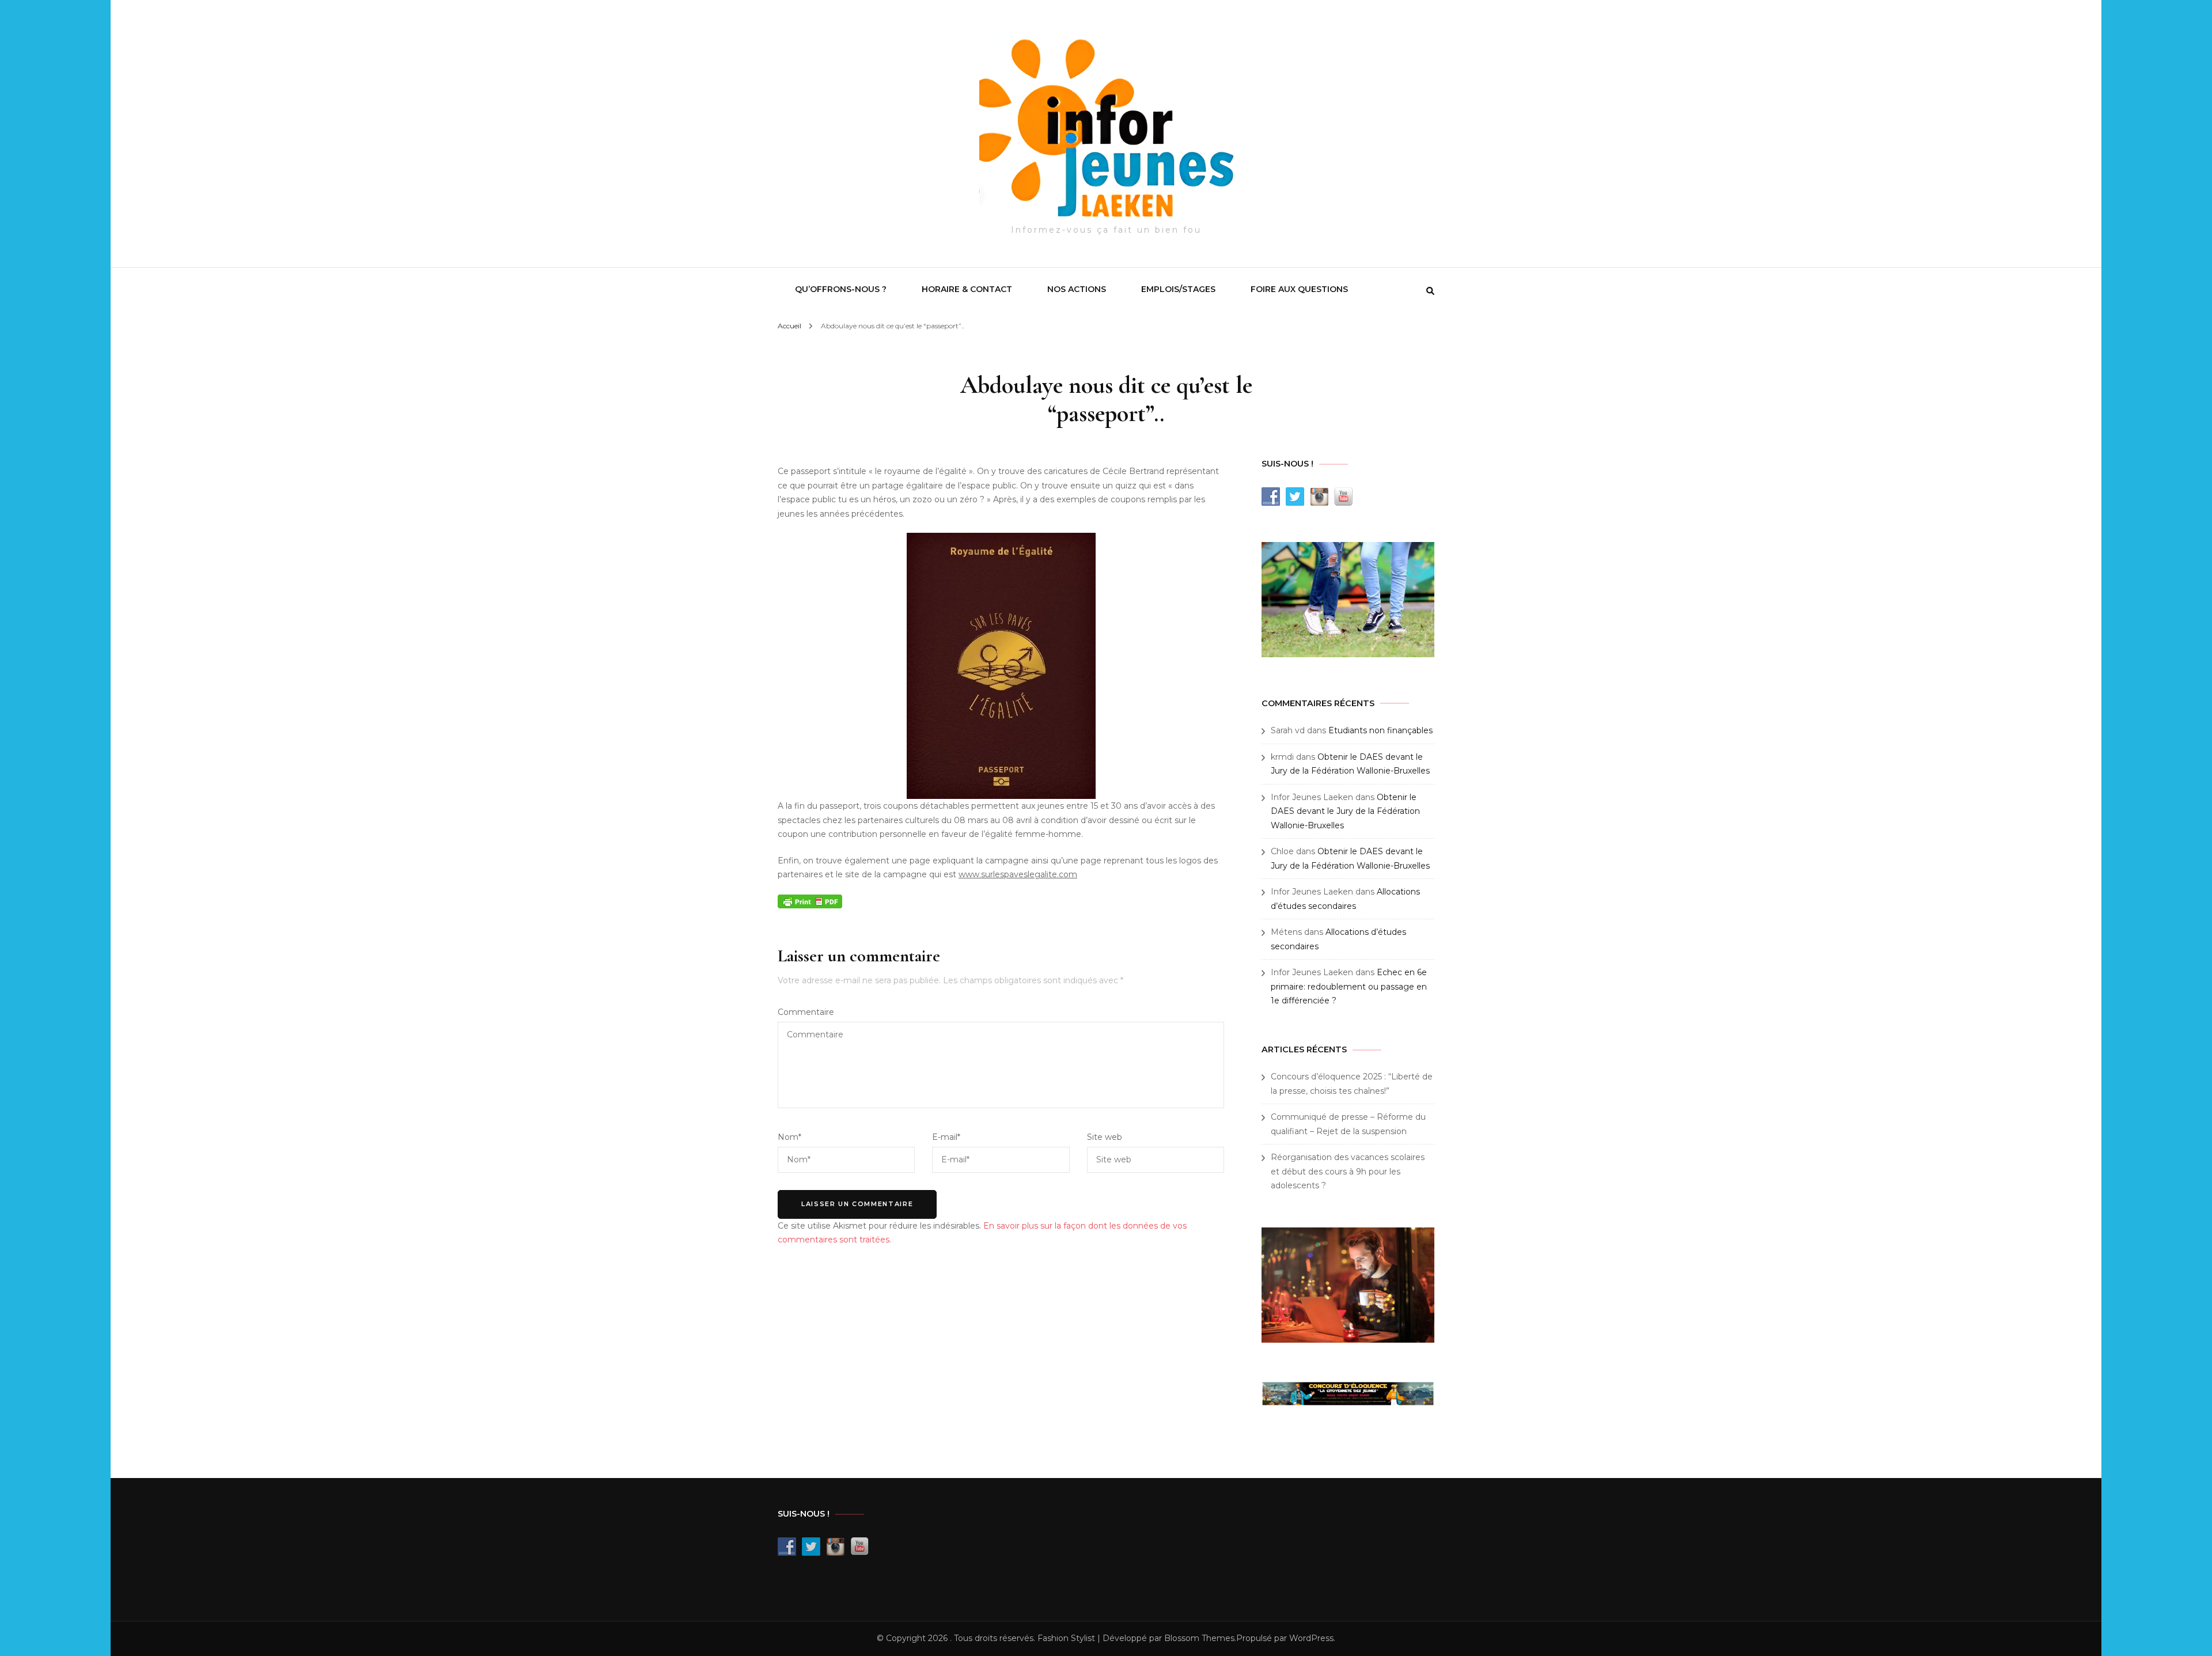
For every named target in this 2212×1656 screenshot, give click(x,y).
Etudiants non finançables (1380, 730)
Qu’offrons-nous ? (841, 289)
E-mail (946, 1137)
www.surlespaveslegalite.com (1018, 874)
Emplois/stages (1178, 289)
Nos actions (1077, 289)
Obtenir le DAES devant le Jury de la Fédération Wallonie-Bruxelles (1345, 811)
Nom (789, 1137)
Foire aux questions (1299, 289)
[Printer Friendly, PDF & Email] (810, 901)
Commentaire (806, 1012)
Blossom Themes (1199, 1638)
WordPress (1311, 1638)
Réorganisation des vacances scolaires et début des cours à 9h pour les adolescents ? (1348, 1171)
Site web (1105, 1137)
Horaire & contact (967, 289)
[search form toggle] (1430, 291)
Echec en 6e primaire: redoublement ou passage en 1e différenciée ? (1349, 986)
